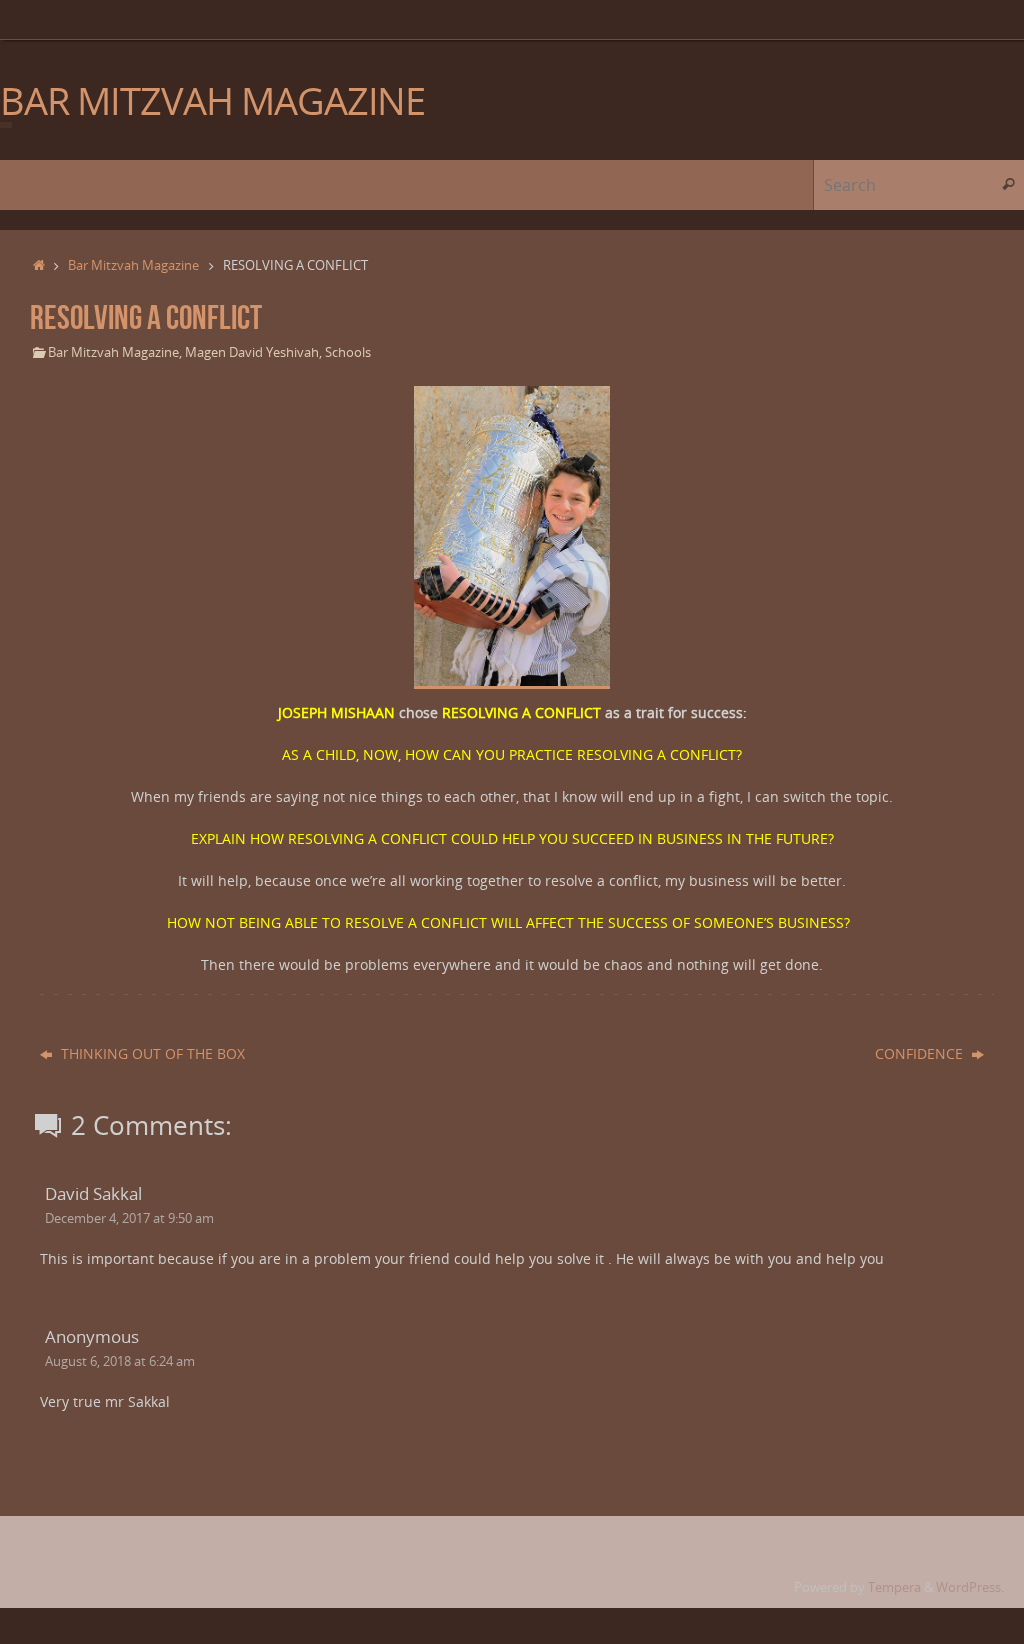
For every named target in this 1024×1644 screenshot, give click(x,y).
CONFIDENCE (921, 1053)
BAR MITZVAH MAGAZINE (212, 101)
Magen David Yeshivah (252, 352)
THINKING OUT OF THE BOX (151, 1053)
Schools (348, 352)
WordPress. (970, 1587)
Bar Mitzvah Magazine (133, 265)
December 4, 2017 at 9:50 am (129, 1218)
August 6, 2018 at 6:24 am (120, 1361)
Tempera (894, 1587)
